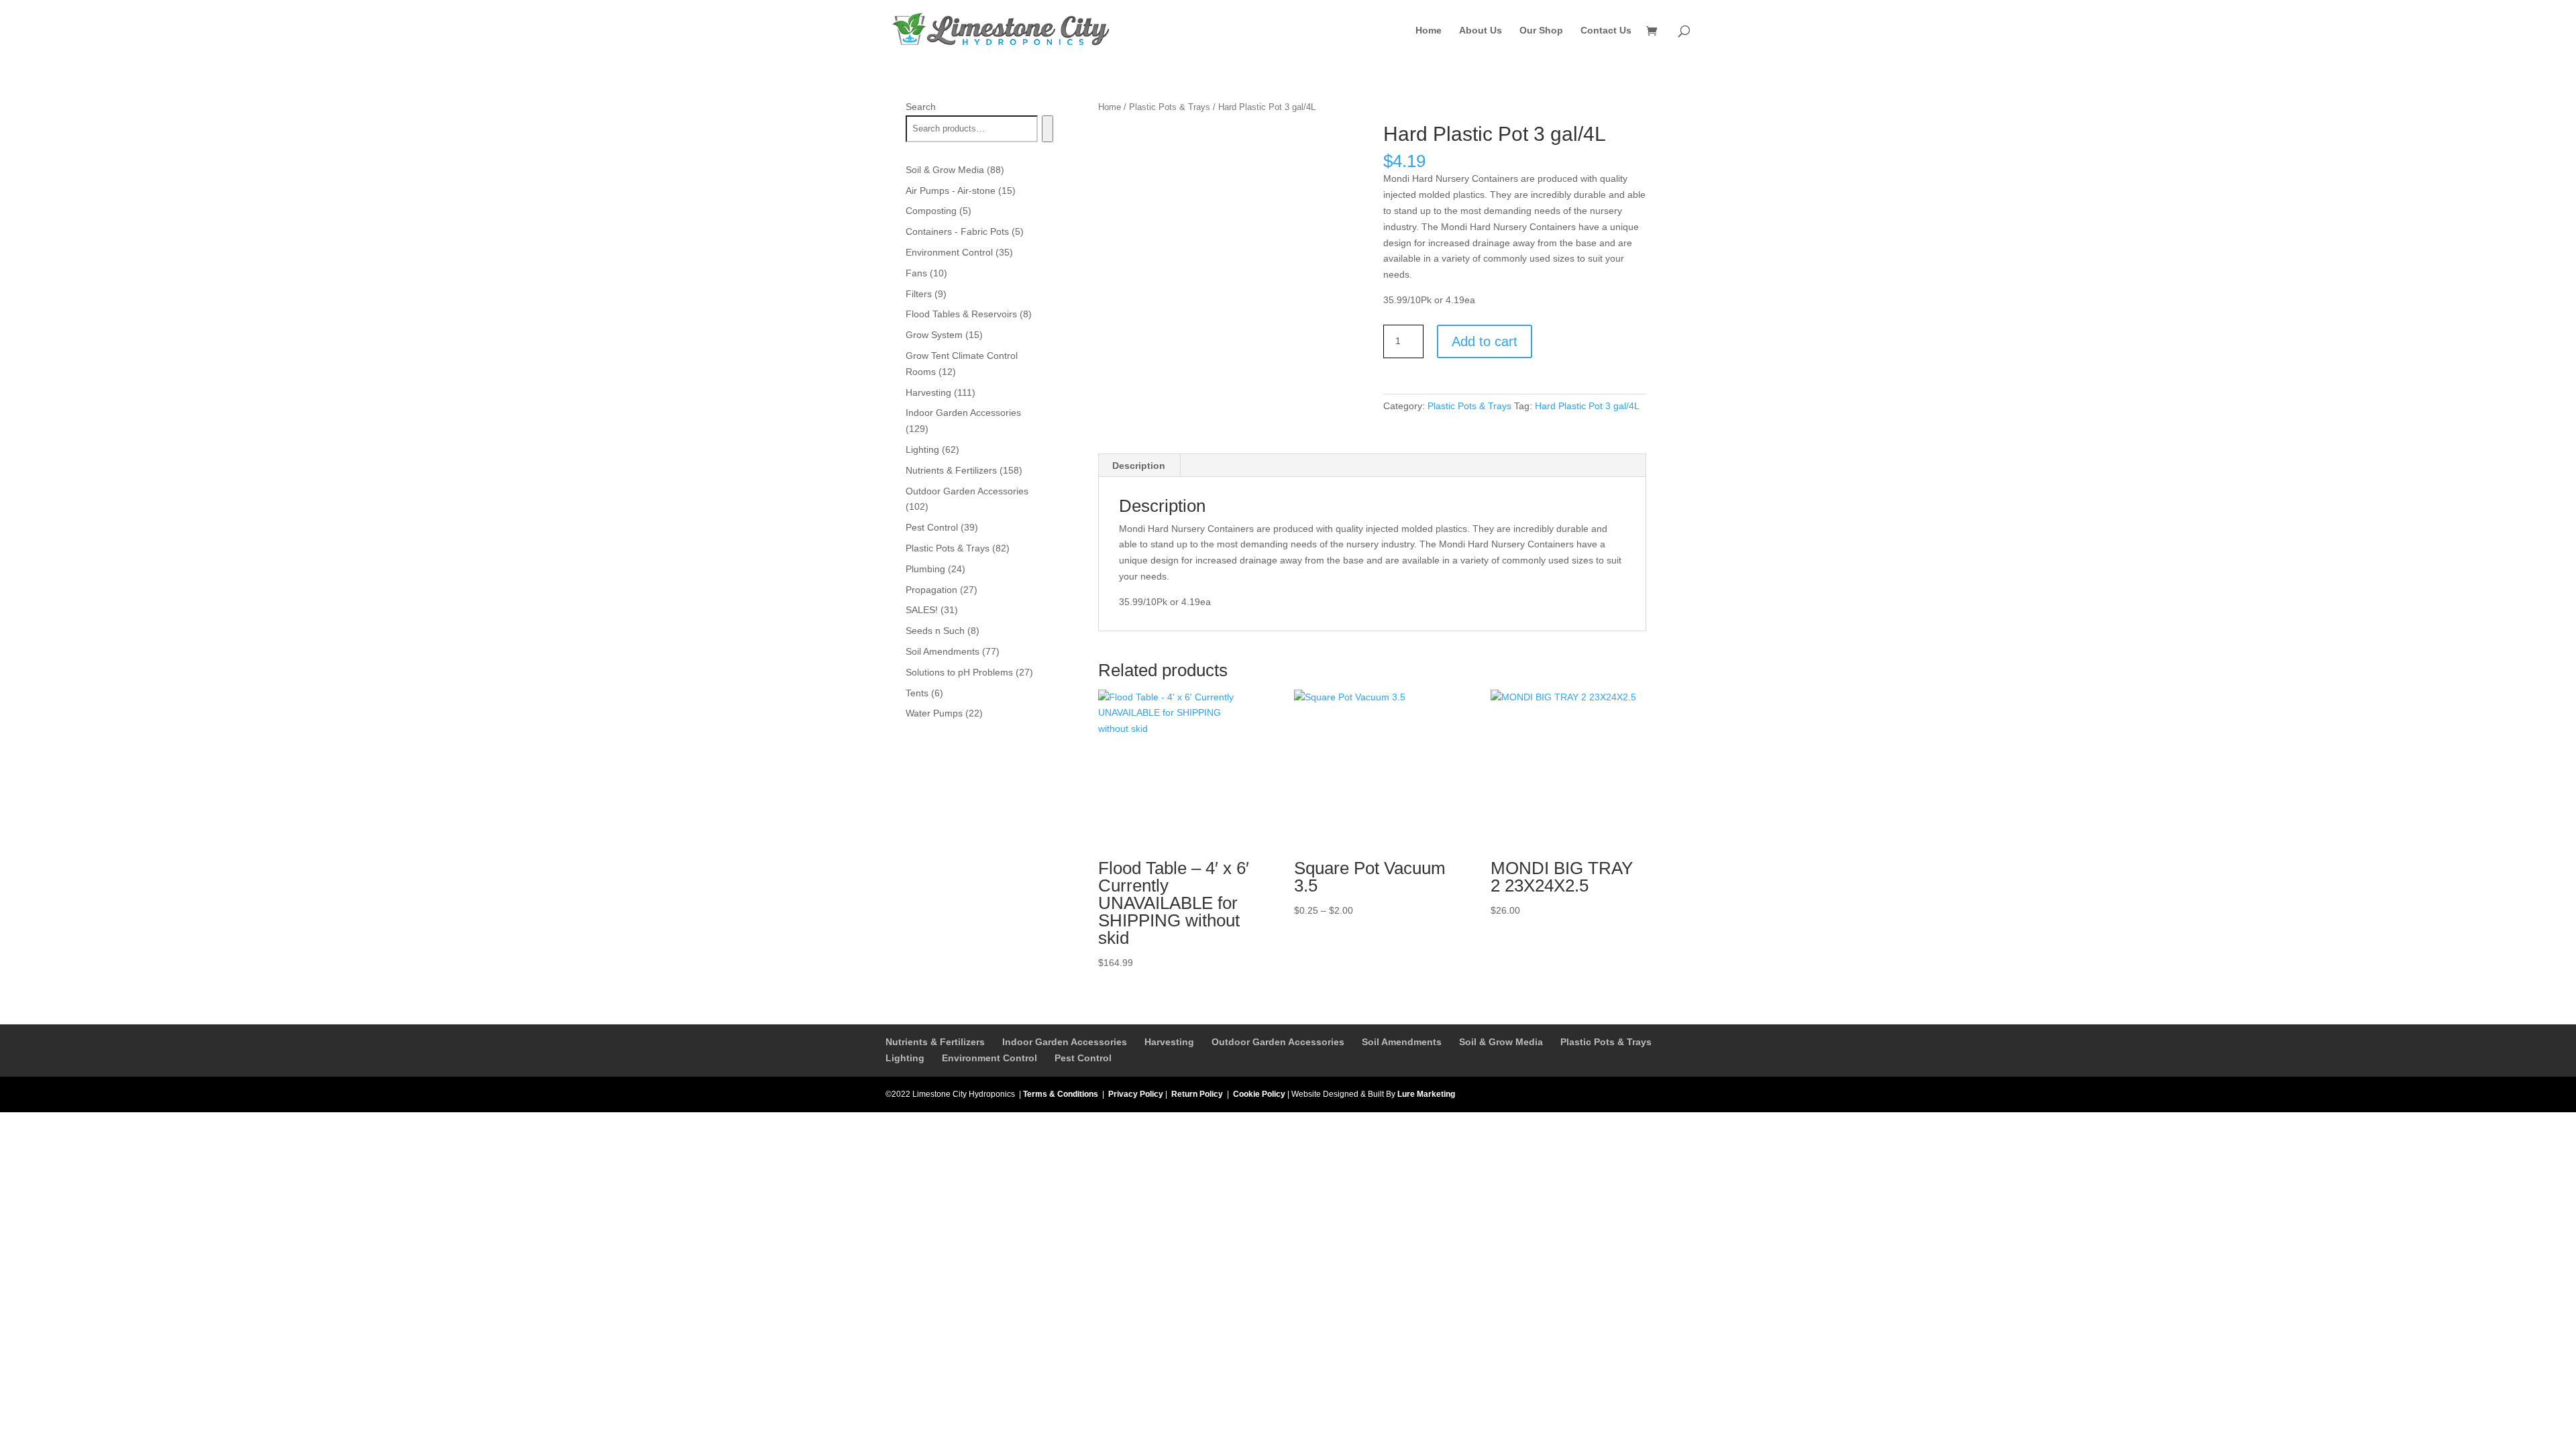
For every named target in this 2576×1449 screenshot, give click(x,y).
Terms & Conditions (1061, 1094)
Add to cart (1485, 341)
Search (921, 107)
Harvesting (1169, 1042)
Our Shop (1541, 31)
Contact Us (1606, 31)
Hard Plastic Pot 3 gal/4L (1587, 406)
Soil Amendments (1402, 1042)
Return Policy (1197, 1094)
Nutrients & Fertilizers (935, 1042)
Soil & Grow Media (1501, 1042)
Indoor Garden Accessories (1065, 1042)
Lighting (905, 1058)
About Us (1481, 31)
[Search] (1048, 129)
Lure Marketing (1426, 1094)
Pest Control (1083, 1058)
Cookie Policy (1259, 1094)
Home (1429, 31)
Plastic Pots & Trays (1170, 107)
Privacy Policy (1136, 1094)
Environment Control (989, 1058)
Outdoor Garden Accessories (1278, 1042)
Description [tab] (1139, 466)
